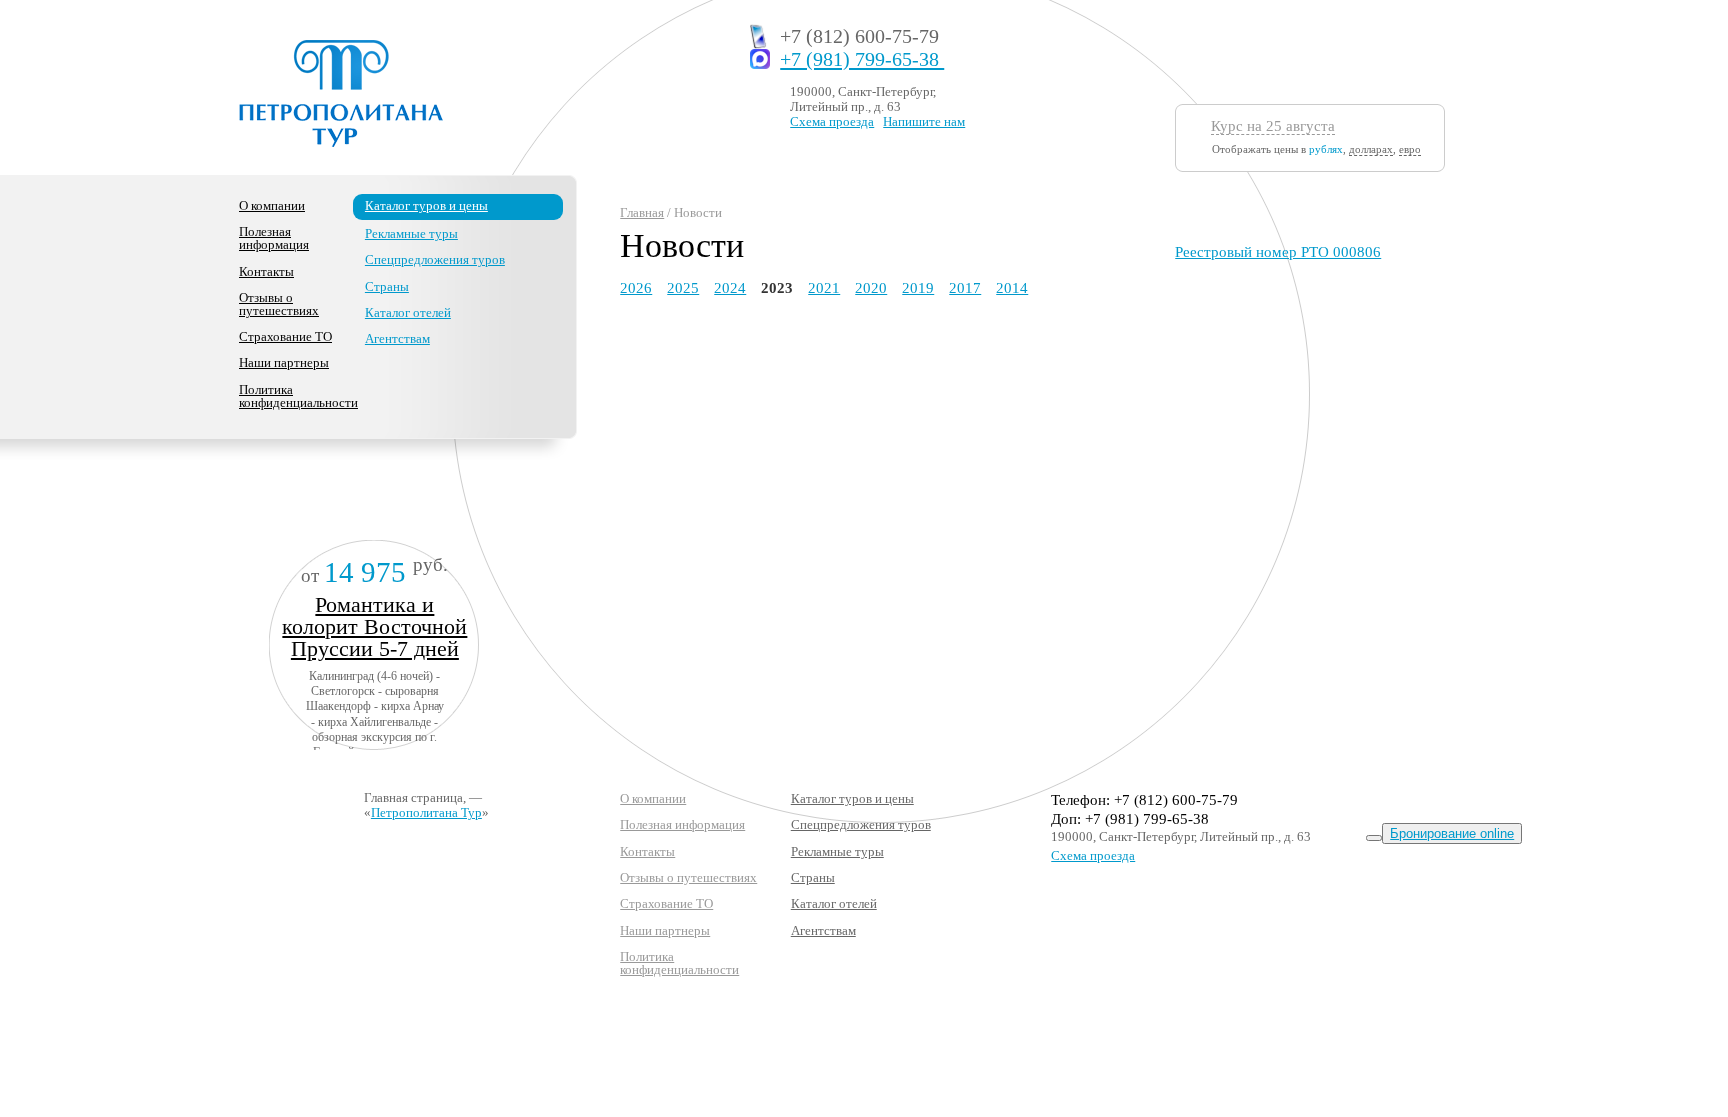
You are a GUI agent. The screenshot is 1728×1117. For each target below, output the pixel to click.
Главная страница (413, 797)
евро (1410, 149)
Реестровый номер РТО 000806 (1278, 252)
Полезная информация (274, 238)
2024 (730, 288)
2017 (965, 288)
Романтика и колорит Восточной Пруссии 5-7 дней (374, 626)
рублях (1326, 149)
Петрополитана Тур (426, 812)
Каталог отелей (408, 312)
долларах (1371, 149)
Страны (387, 286)
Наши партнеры (284, 362)
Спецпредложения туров (435, 259)
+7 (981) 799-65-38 (862, 59)
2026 (636, 288)
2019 (918, 288)
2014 (1012, 288)
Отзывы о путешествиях (279, 304)
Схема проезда (832, 121)
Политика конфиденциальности (298, 396)
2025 (683, 288)
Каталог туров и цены (426, 205)
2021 (824, 288)
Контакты (266, 271)
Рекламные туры (411, 233)
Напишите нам (924, 121)
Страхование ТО (285, 336)
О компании (272, 205)
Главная (642, 212)
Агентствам (397, 338)
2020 (871, 288)
